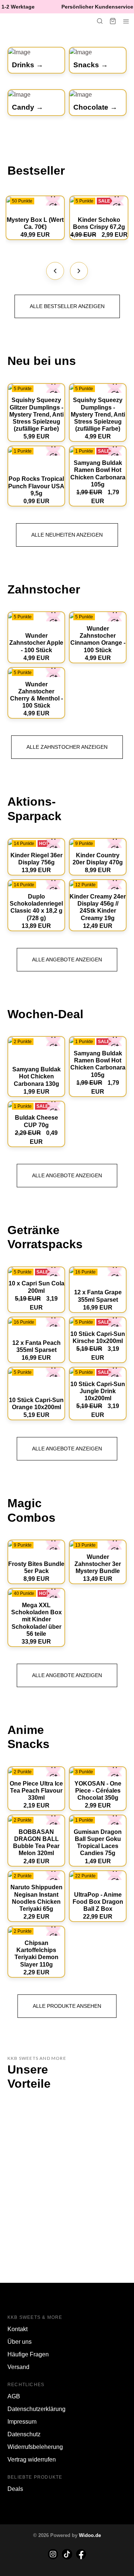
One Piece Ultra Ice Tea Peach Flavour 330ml (36, 1791)
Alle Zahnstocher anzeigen (67, 747)
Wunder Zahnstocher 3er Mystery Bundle (98, 1564)
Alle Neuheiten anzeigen (67, 535)
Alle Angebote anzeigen (67, 959)
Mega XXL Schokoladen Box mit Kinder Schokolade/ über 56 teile (36, 1619)
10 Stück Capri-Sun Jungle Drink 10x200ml (98, 1391)
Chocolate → (95, 107)
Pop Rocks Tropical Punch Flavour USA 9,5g (36, 486)
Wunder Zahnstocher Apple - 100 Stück (36, 643)
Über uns (20, 2342)
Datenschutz (24, 2434)
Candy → (28, 107)
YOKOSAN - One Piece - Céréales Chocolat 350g (98, 1791)
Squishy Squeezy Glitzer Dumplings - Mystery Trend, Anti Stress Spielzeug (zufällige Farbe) (36, 414)
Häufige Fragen (28, 2354)
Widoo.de (90, 2535)
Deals (15, 2489)
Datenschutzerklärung (36, 2409)
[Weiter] (79, 271)
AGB (14, 2396)
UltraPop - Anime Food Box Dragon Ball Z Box (98, 1902)
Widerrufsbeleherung (35, 2447)
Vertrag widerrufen (32, 2460)
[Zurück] (55, 271)
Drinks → (28, 65)
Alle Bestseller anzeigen (67, 306)
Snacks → (91, 65)
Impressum (22, 2422)
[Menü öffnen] (126, 21)
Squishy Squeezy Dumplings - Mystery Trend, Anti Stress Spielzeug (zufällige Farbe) (98, 414)
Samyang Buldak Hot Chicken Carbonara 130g (36, 1076)
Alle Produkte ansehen (67, 2006)
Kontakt (17, 2329)
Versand (18, 2367)
